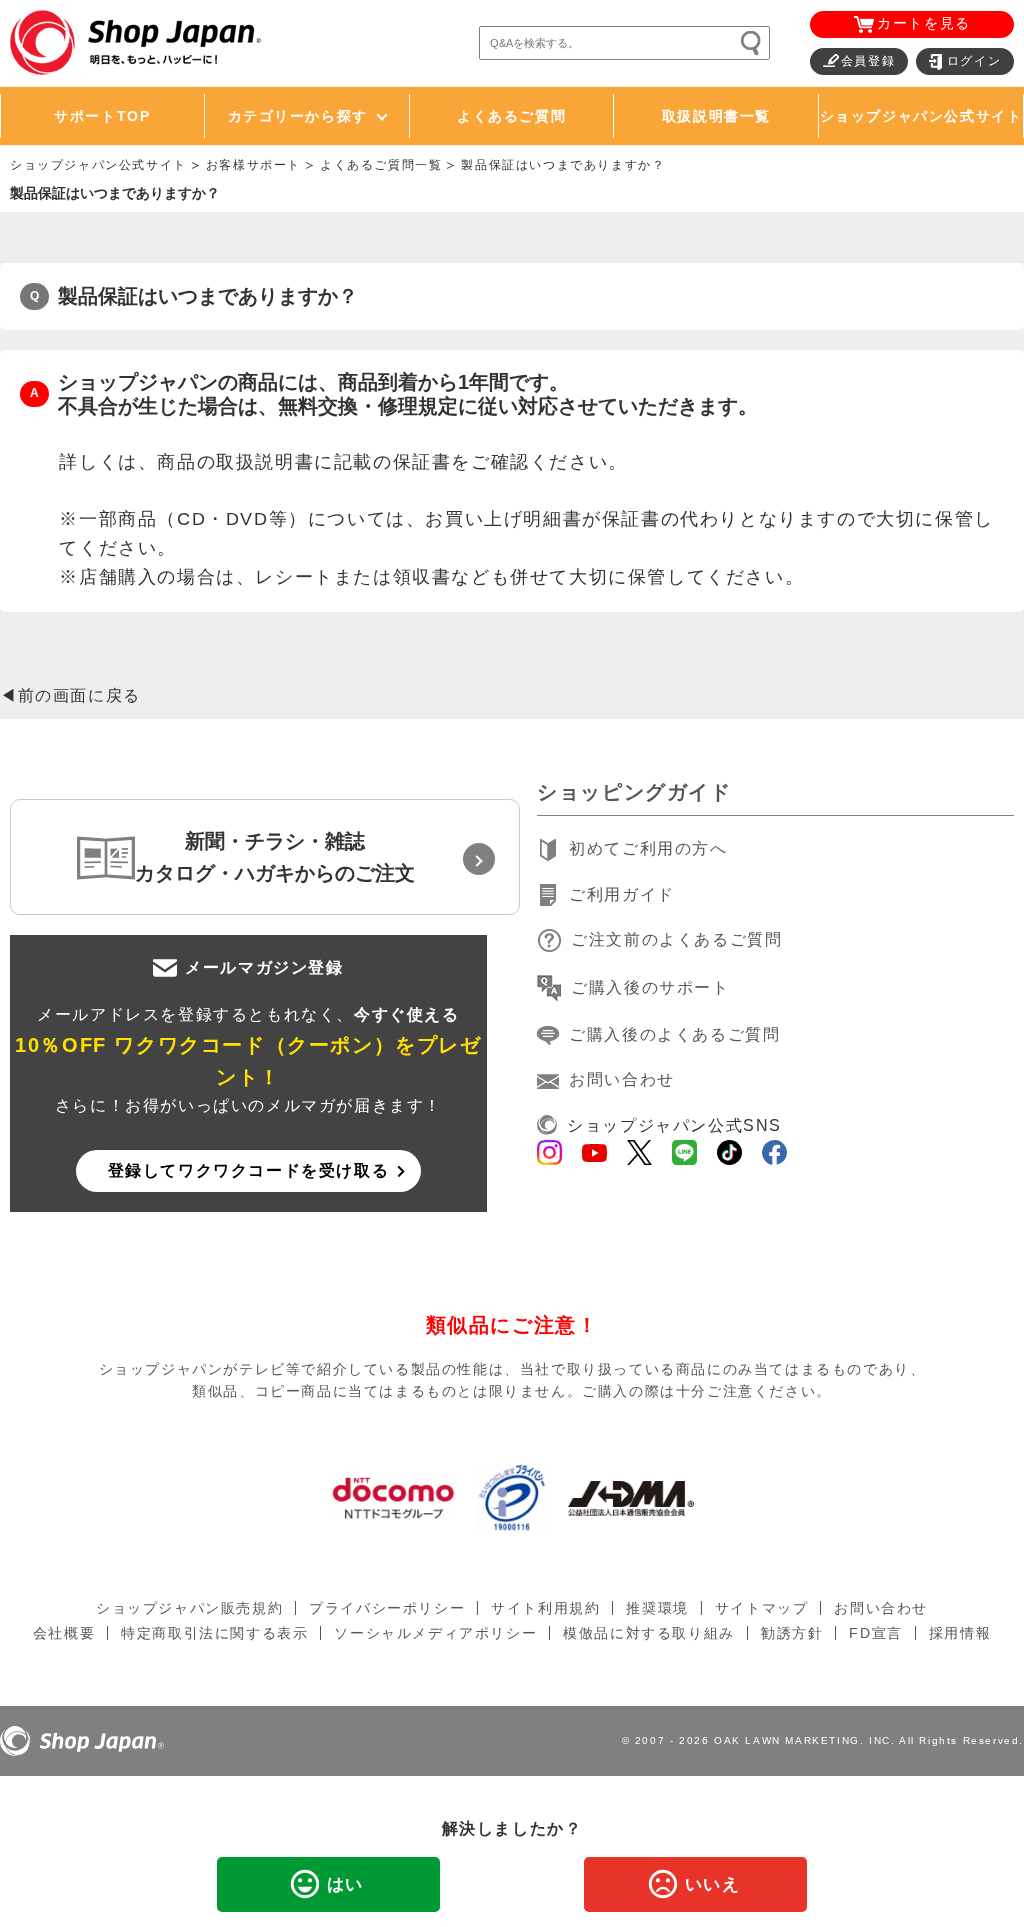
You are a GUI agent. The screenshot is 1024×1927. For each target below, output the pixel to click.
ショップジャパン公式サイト (921, 116)
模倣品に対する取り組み (649, 1633)
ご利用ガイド (622, 894)
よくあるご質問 (511, 116)
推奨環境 (657, 1608)
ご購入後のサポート (650, 987)
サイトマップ (762, 1608)
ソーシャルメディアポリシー (435, 1633)
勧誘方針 (792, 1633)
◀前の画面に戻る (70, 695)
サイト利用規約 (545, 1608)
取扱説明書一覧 (716, 116)
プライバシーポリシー (387, 1608)
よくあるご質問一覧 (381, 165)
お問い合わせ (622, 1079)
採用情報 (960, 1633)
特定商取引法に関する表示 (214, 1633)
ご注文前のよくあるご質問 (676, 939)
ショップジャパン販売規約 (189, 1608)
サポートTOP (102, 116)
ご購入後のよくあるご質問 (674, 1034)
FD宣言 (875, 1633)
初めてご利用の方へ (648, 848)
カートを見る (924, 23)
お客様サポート (253, 165)
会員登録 (868, 61)
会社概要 (64, 1633)
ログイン (974, 61)
